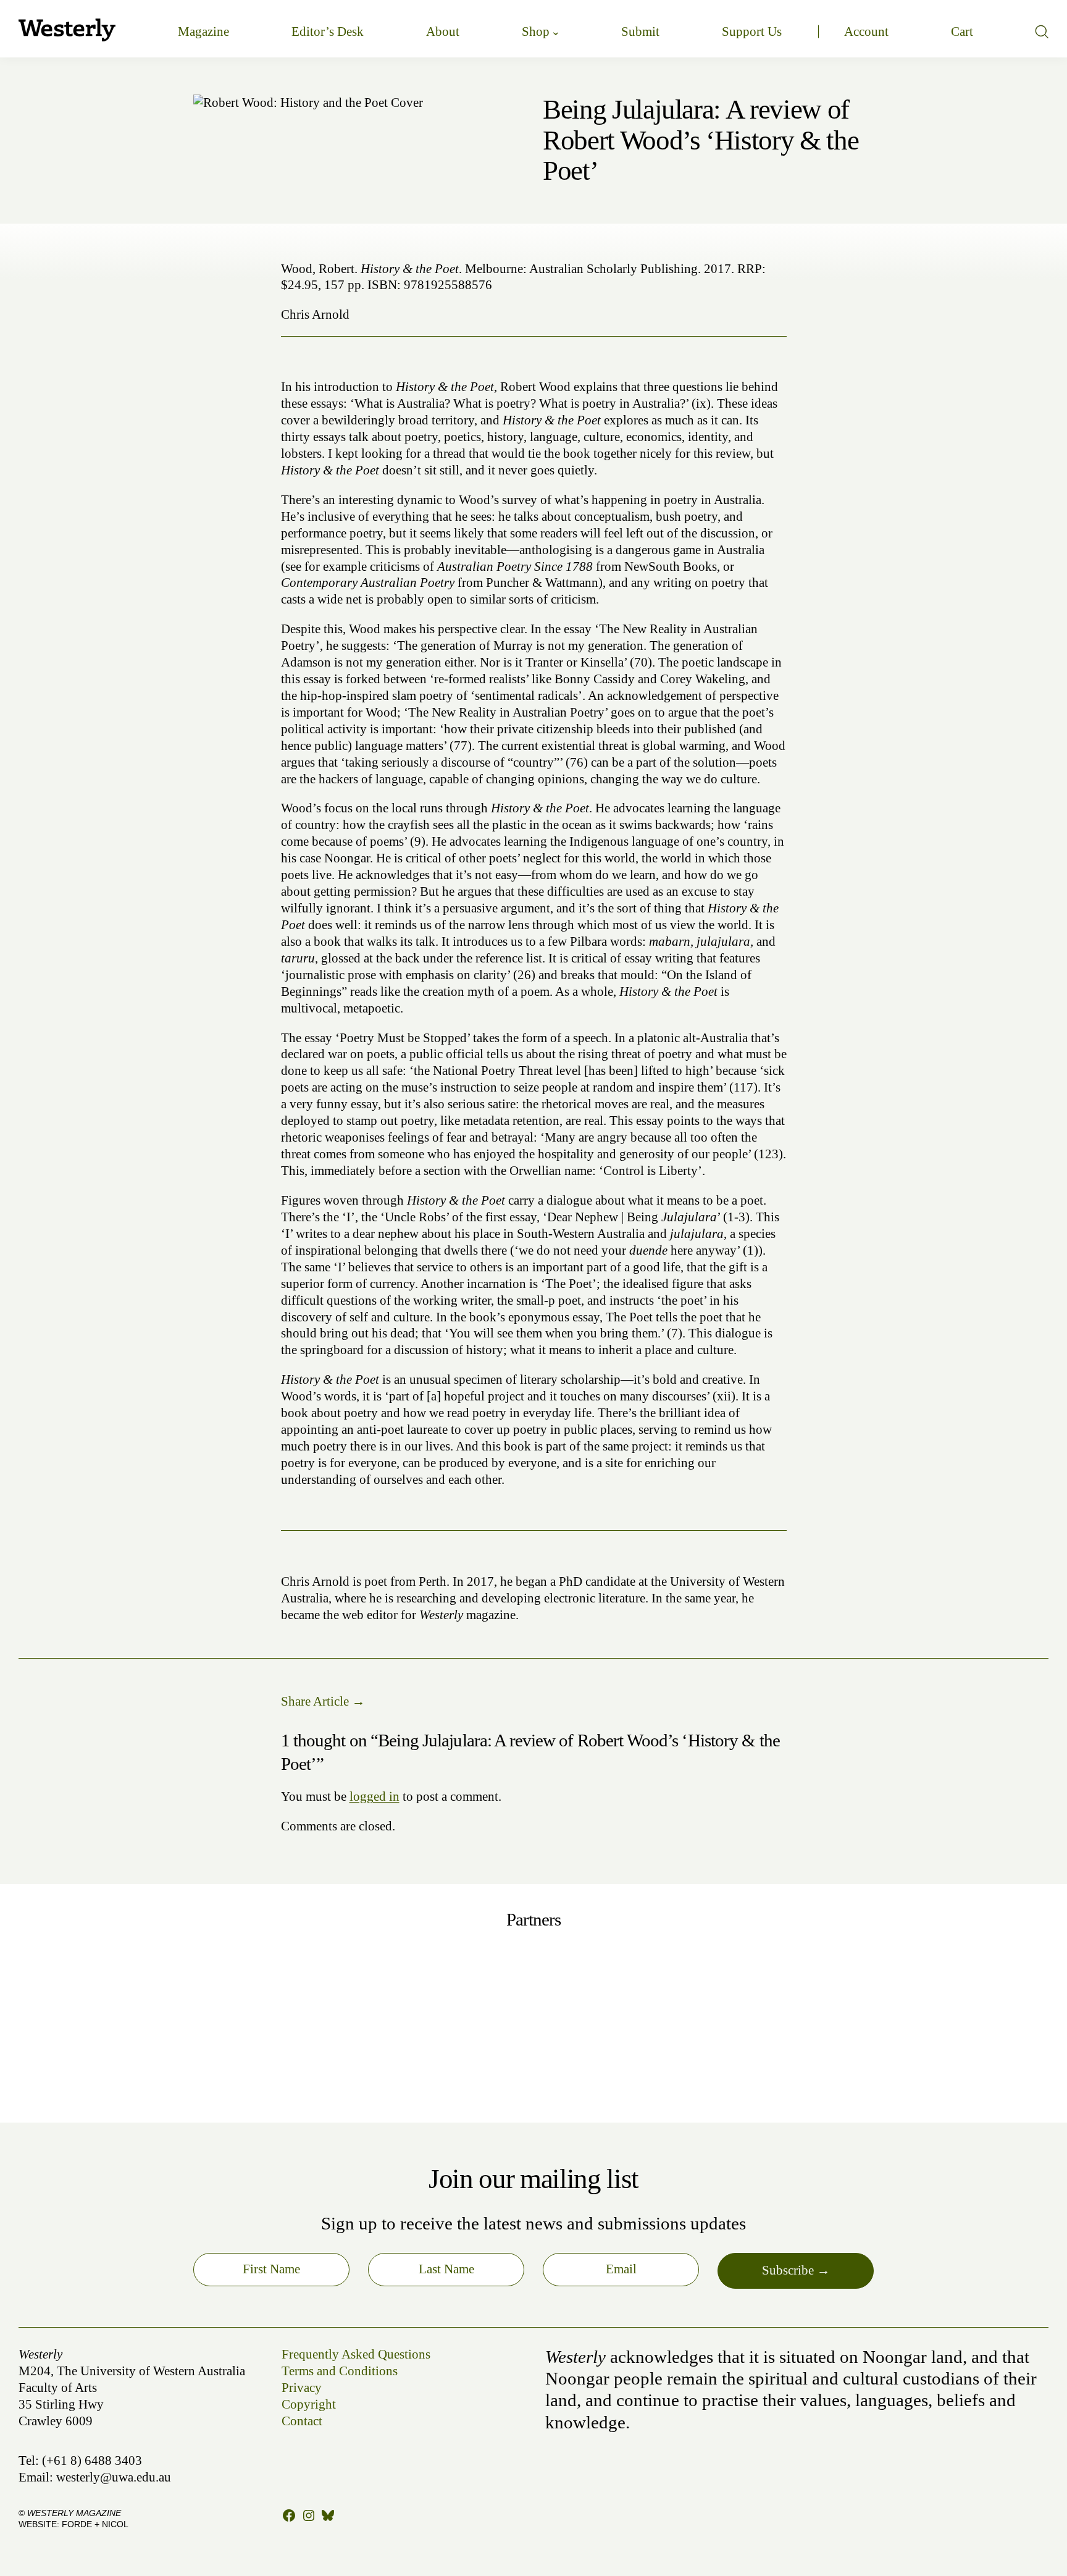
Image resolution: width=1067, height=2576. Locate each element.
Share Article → (323, 1701)
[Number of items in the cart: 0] (962, 32)
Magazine (203, 32)
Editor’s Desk (328, 32)
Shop (536, 32)
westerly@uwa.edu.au (114, 2477)
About (443, 32)
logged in (374, 1796)
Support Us (752, 32)
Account (866, 32)
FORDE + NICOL (95, 2524)
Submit (640, 32)
